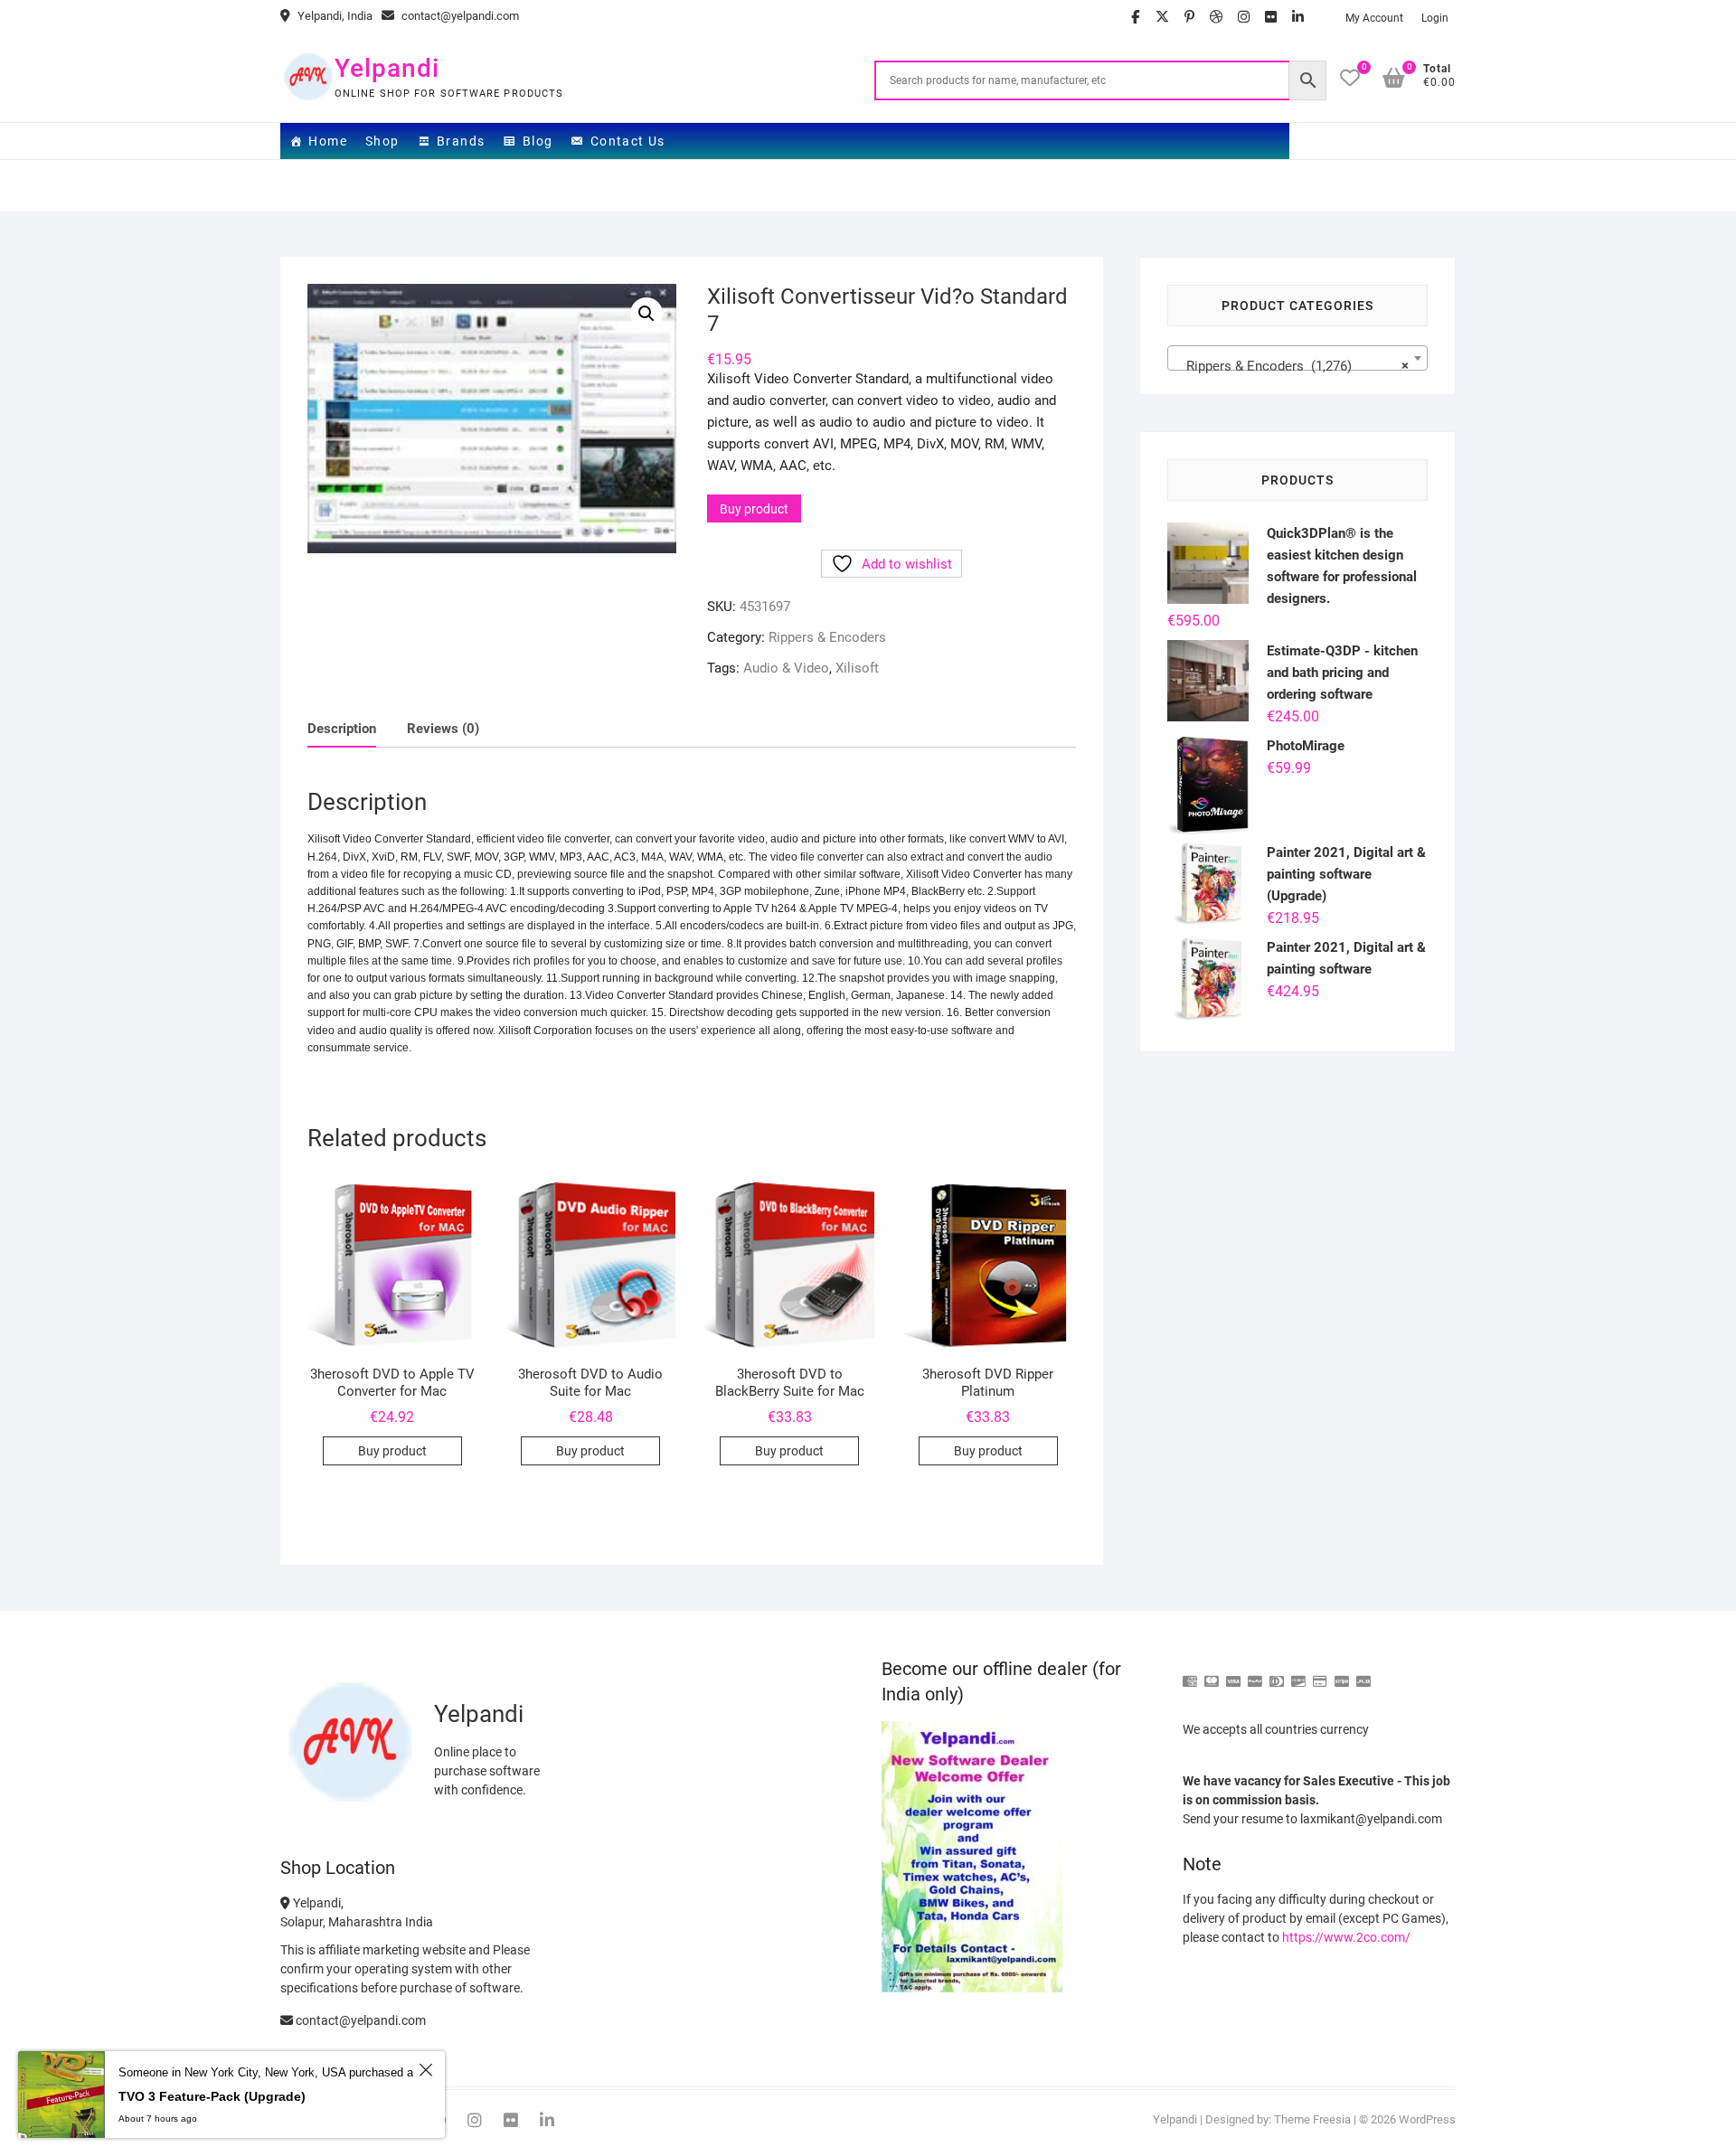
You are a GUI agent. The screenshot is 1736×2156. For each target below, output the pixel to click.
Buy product (754, 509)
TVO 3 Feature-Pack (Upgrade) (212, 2096)
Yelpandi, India (334, 16)
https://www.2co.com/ (1346, 1937)
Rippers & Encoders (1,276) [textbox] (1292, 366)
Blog (538, 141)
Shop (382, 141)
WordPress (1427, 2119)
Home (328, 141)
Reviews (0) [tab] (443, 729)
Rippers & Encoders (827, 637)
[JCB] (1363, 1674)
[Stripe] (1342, 1674)
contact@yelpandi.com (459, 16)
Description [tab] (342, 729)
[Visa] (1233, 1674)
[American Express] (1190, 1674)
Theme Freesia (1312, 2119)
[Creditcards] (1320, 1674)
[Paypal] (1255, 1674)
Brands (461, 141)
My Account (1374, 18)
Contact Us (628, 141)
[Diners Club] (1277, 1674)
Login (1435, 18)
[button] (646, 314)
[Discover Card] (1298, 1674)
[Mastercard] (1212, 1674)
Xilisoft (857, 668)
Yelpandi (387, 68)
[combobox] (1297, 358)
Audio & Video (786, 668)
